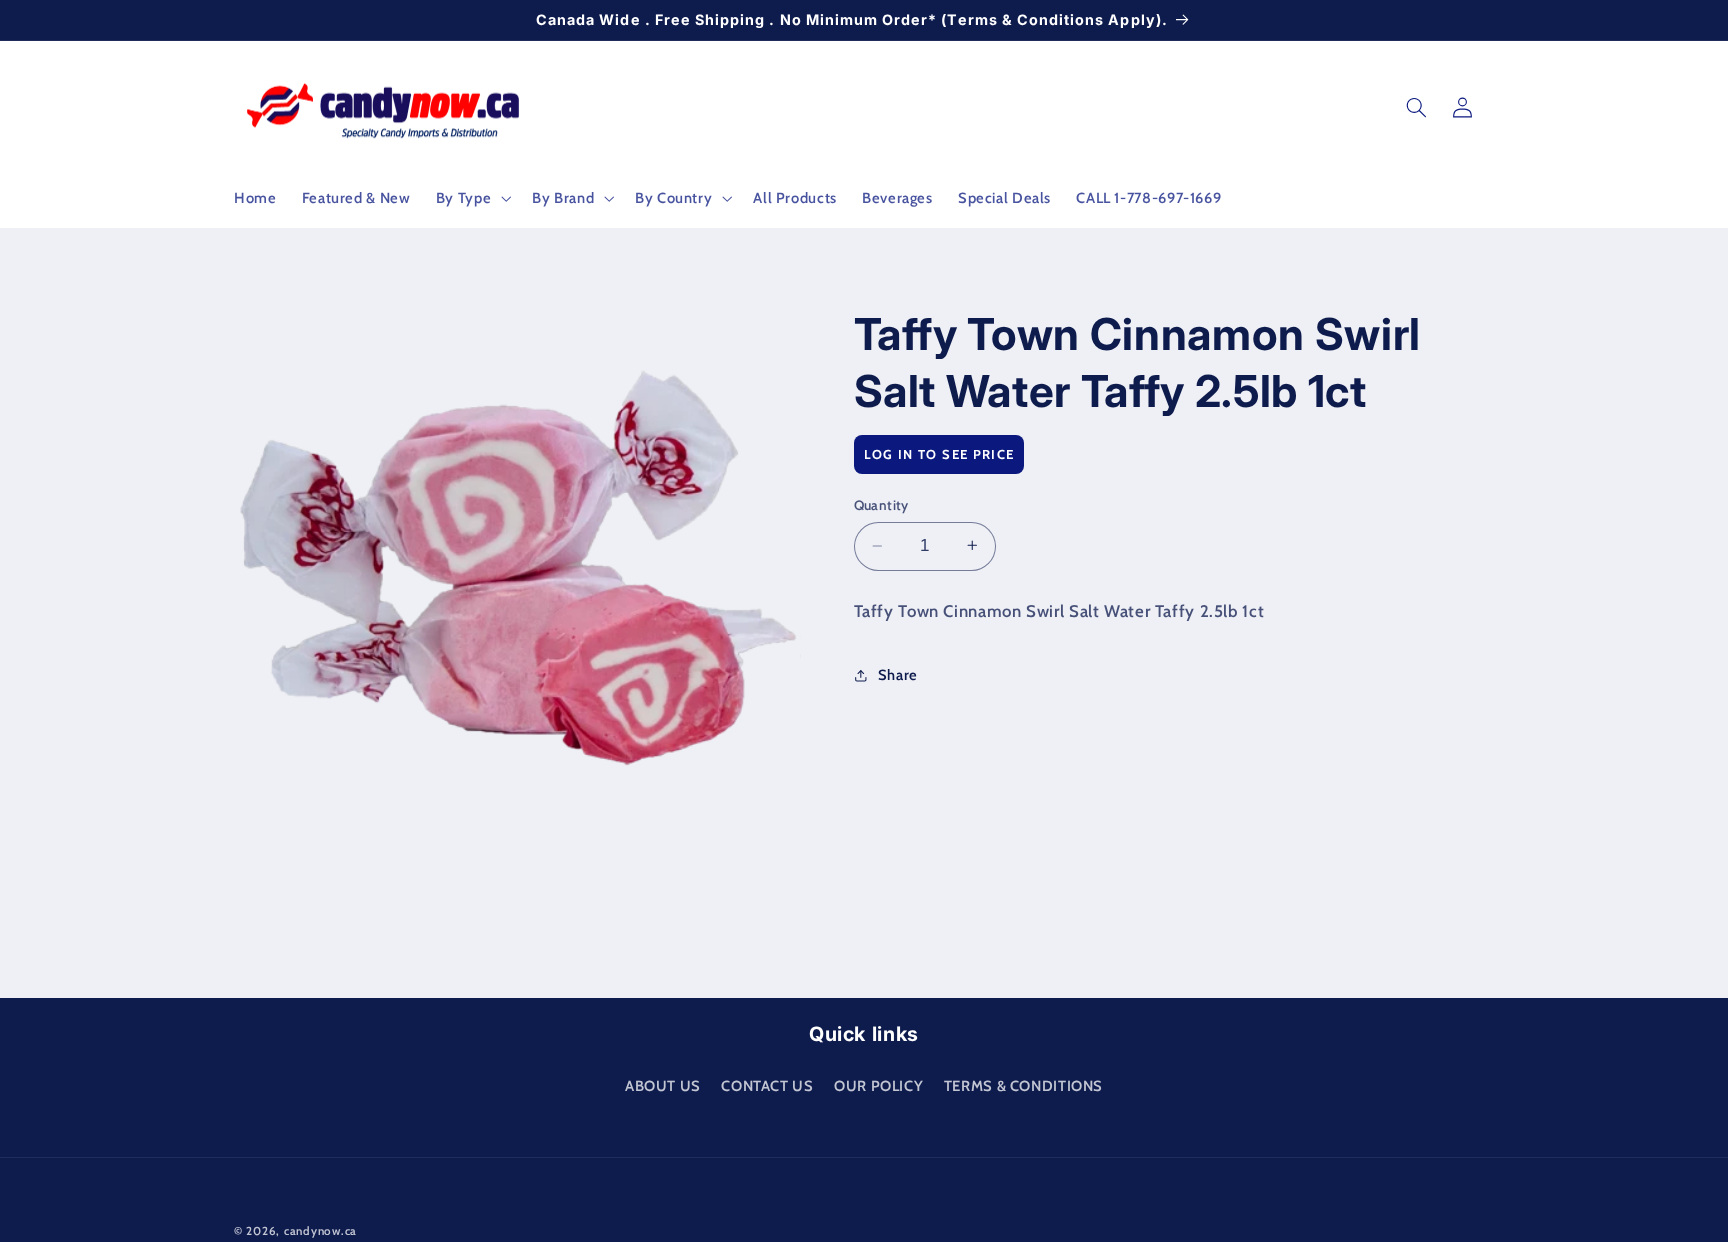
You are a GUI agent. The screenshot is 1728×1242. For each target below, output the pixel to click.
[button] (471, 198)
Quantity (881, 505)
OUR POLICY (878, 1085)
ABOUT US (663, 1085)
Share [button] (898, 674)
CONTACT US (767, 1085)
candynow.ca (320, 1231)
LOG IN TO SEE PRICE (939, 453)
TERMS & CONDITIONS (1023, 1085)
